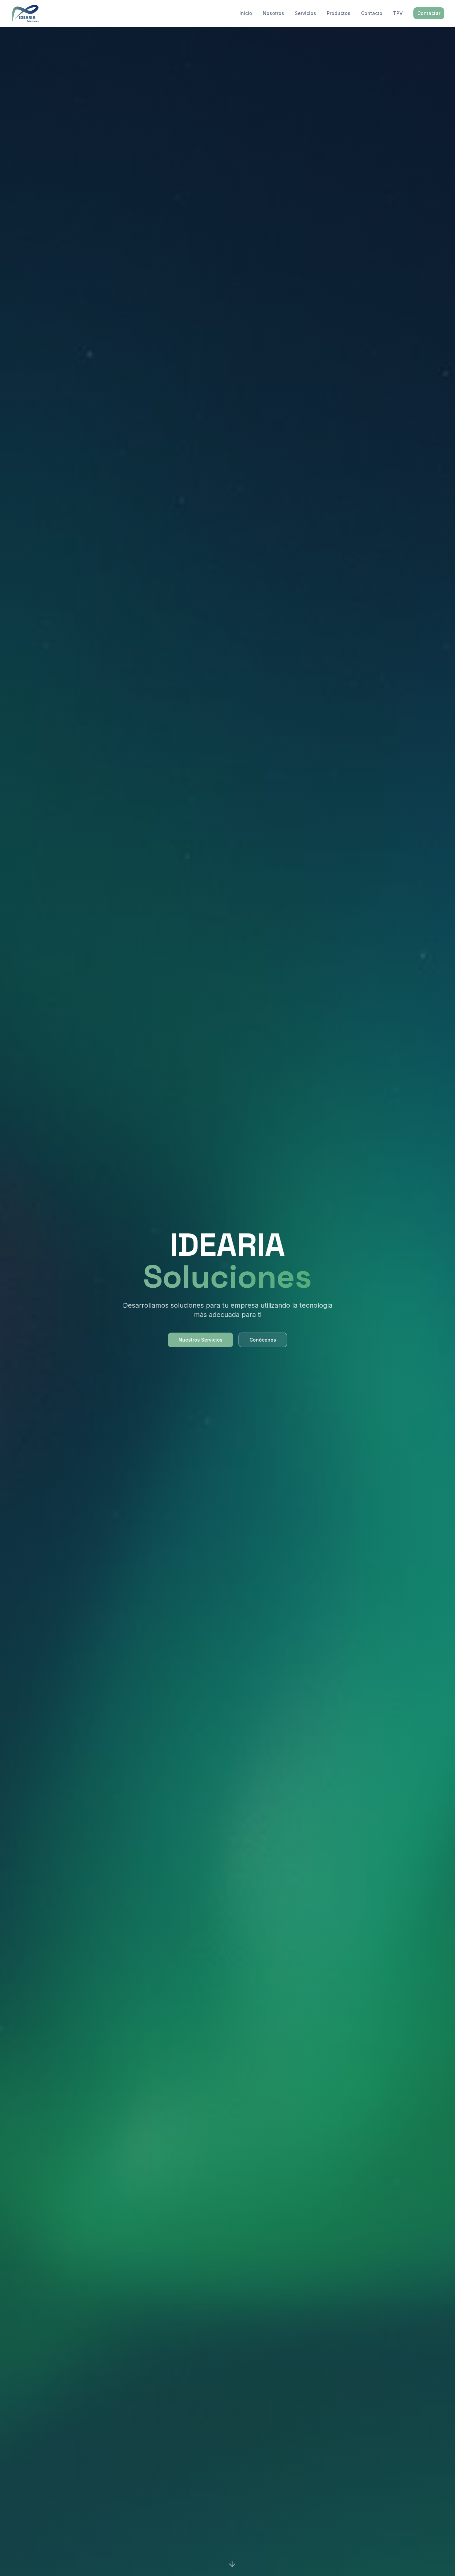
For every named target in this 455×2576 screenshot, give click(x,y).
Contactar (429, 13)
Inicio (246, 13)
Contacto (372, 13)
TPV (398, 13)
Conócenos (263, 1340)
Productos (339, 13)
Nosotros (273, 13)
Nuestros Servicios (201, 1340)
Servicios (305, 13)
